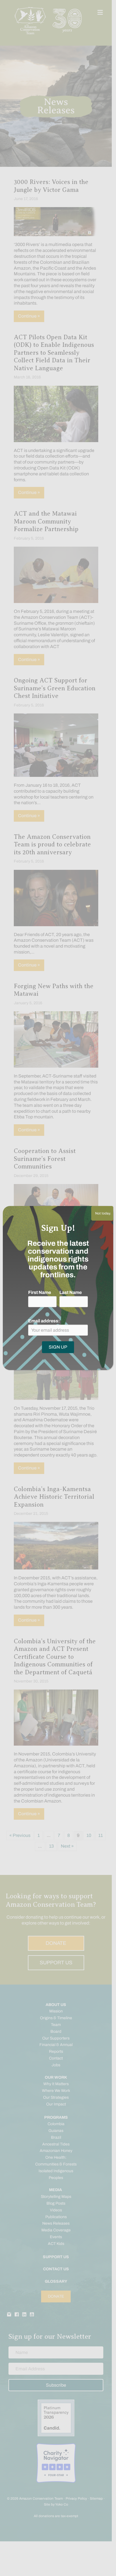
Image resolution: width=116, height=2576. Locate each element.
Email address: (44, 1321)
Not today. (102, 1213)
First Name (40, 1292)
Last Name (71, 1292)
